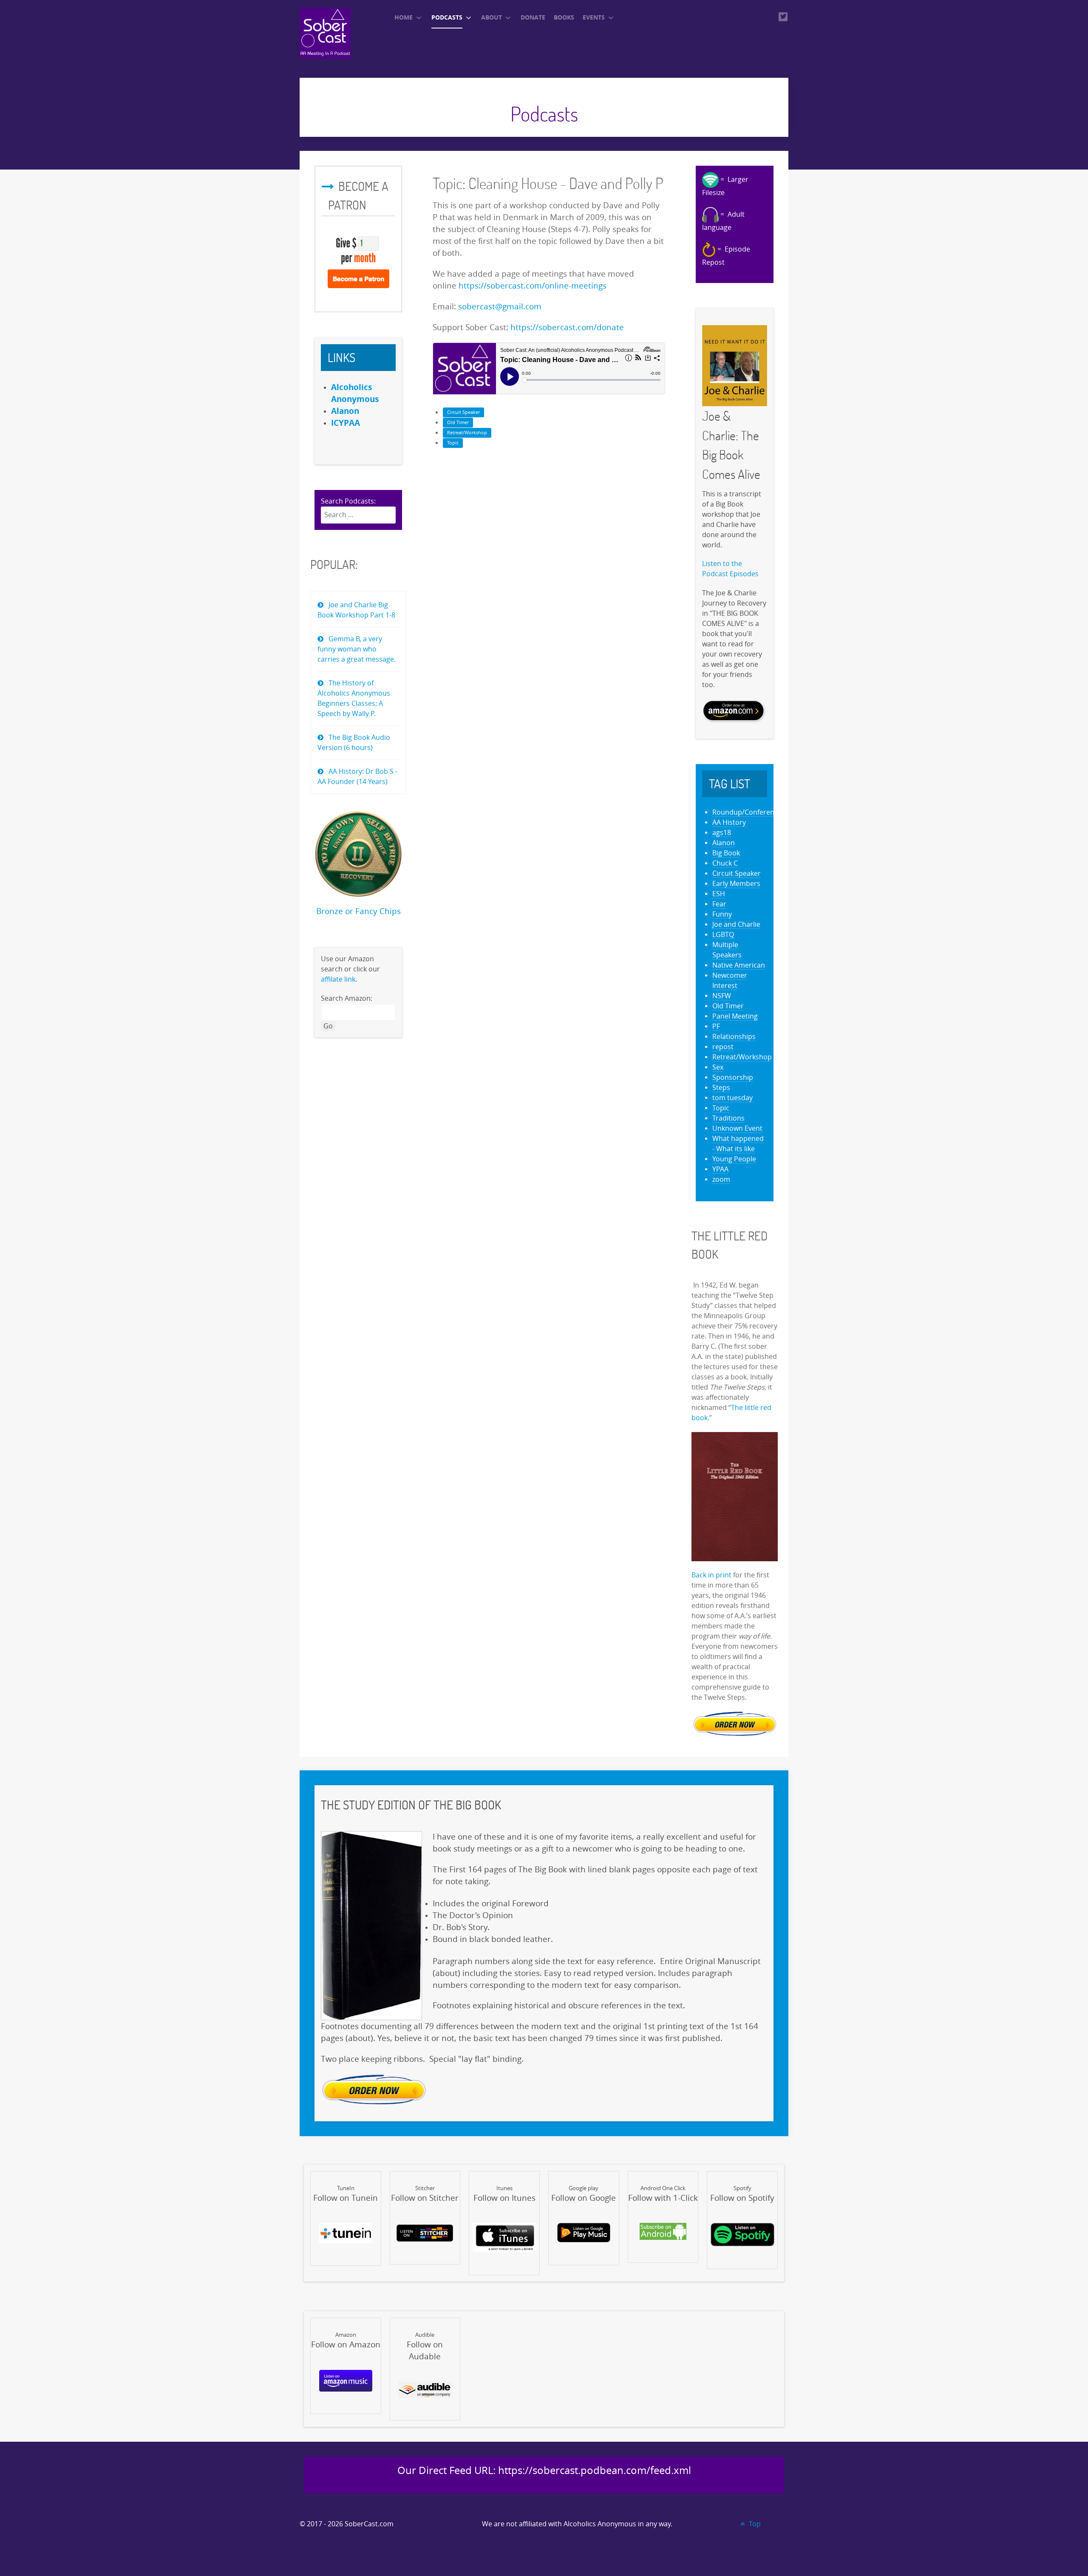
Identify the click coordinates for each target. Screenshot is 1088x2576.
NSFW (722, 996)
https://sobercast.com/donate (567, 328)
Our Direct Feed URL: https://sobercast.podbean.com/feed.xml (544, 2471)
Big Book (726, 853)
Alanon (724, 843)
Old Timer (458, 423)
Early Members (736, 884)
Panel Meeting (735, 1016)
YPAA (720, 1169)
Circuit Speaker (463, 412)
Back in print (711, 1575)
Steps (721, 1088)
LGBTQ (723, 935)
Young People (734, 1159)
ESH (719, 894)
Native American (739, 965)
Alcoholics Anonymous (600, 2524)
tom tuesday (732, 1098)
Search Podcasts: (348, 501)
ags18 (722, 833)
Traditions (728, 1118)
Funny (722, 914)
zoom (721, 1179)
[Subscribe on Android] (663, 2231)
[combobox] (358, 515)
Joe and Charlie (736, 924)
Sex (718, 1067)
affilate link (338, 979)
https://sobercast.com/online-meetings (533, 286)
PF (716, 1026)
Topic (453, 443)
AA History (729, 822)
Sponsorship (733, 1077)
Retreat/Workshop (467, 433)
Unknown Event (737, 1128)
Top (754, 2524)
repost (723, 1047)
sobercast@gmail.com (500, 307)
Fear (719, 904)
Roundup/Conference (747, 812)
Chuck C (725, 863)
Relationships (734, 1037)
